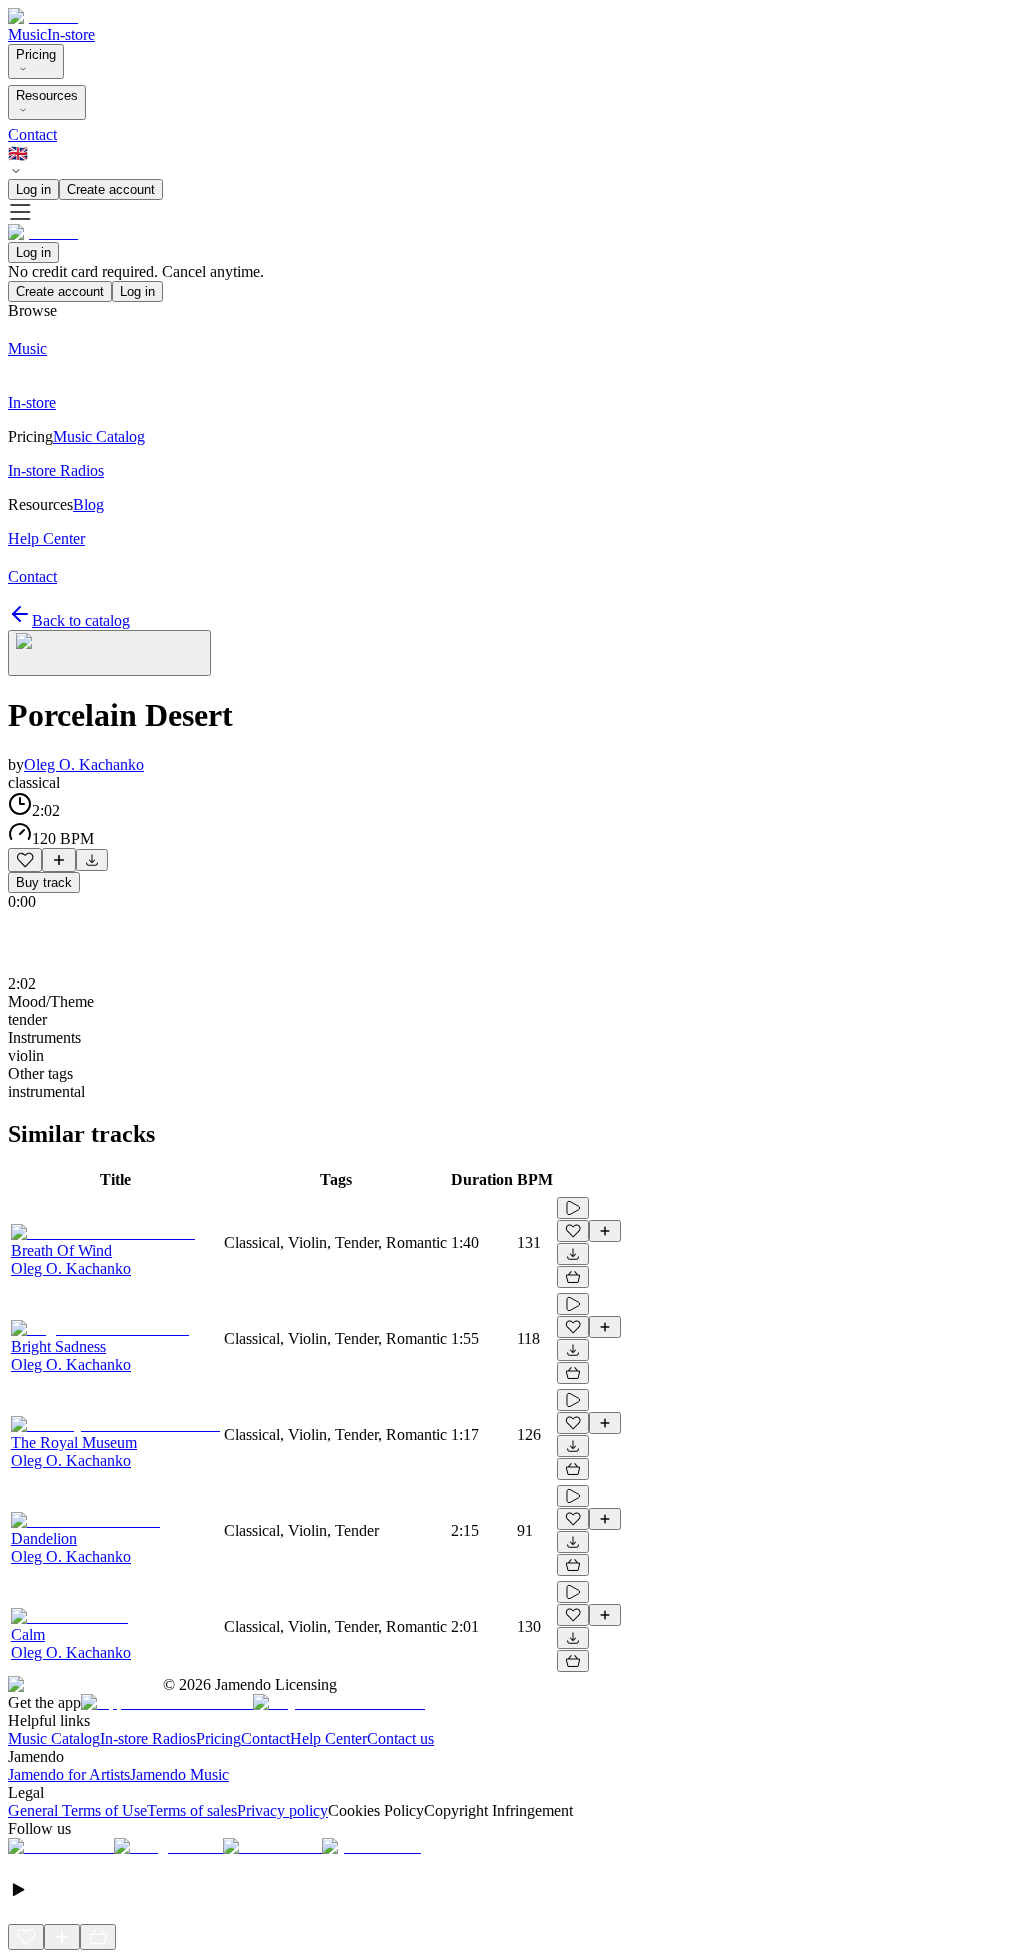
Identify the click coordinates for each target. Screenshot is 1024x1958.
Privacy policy (282, 1810)
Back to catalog (81, 620)
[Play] (109, 653)
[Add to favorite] (25, 860)
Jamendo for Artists (69, 1774)
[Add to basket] (573, 1277)
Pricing (36, 54)
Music (27, 34)
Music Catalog (54, 1738)
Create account (111, 189)
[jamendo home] (43, 16)
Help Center (328, 1738)
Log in (33, 189)
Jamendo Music (179, 1774)
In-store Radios (148, 1738)
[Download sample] (92, 860)
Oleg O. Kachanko (84, 764)
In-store (71, 34)
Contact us (400, 1738)
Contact (32, 134)
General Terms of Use (77, 1810)
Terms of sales (192, 1810)
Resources (47, 95)
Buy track (44, 882)
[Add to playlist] (59, 860)
